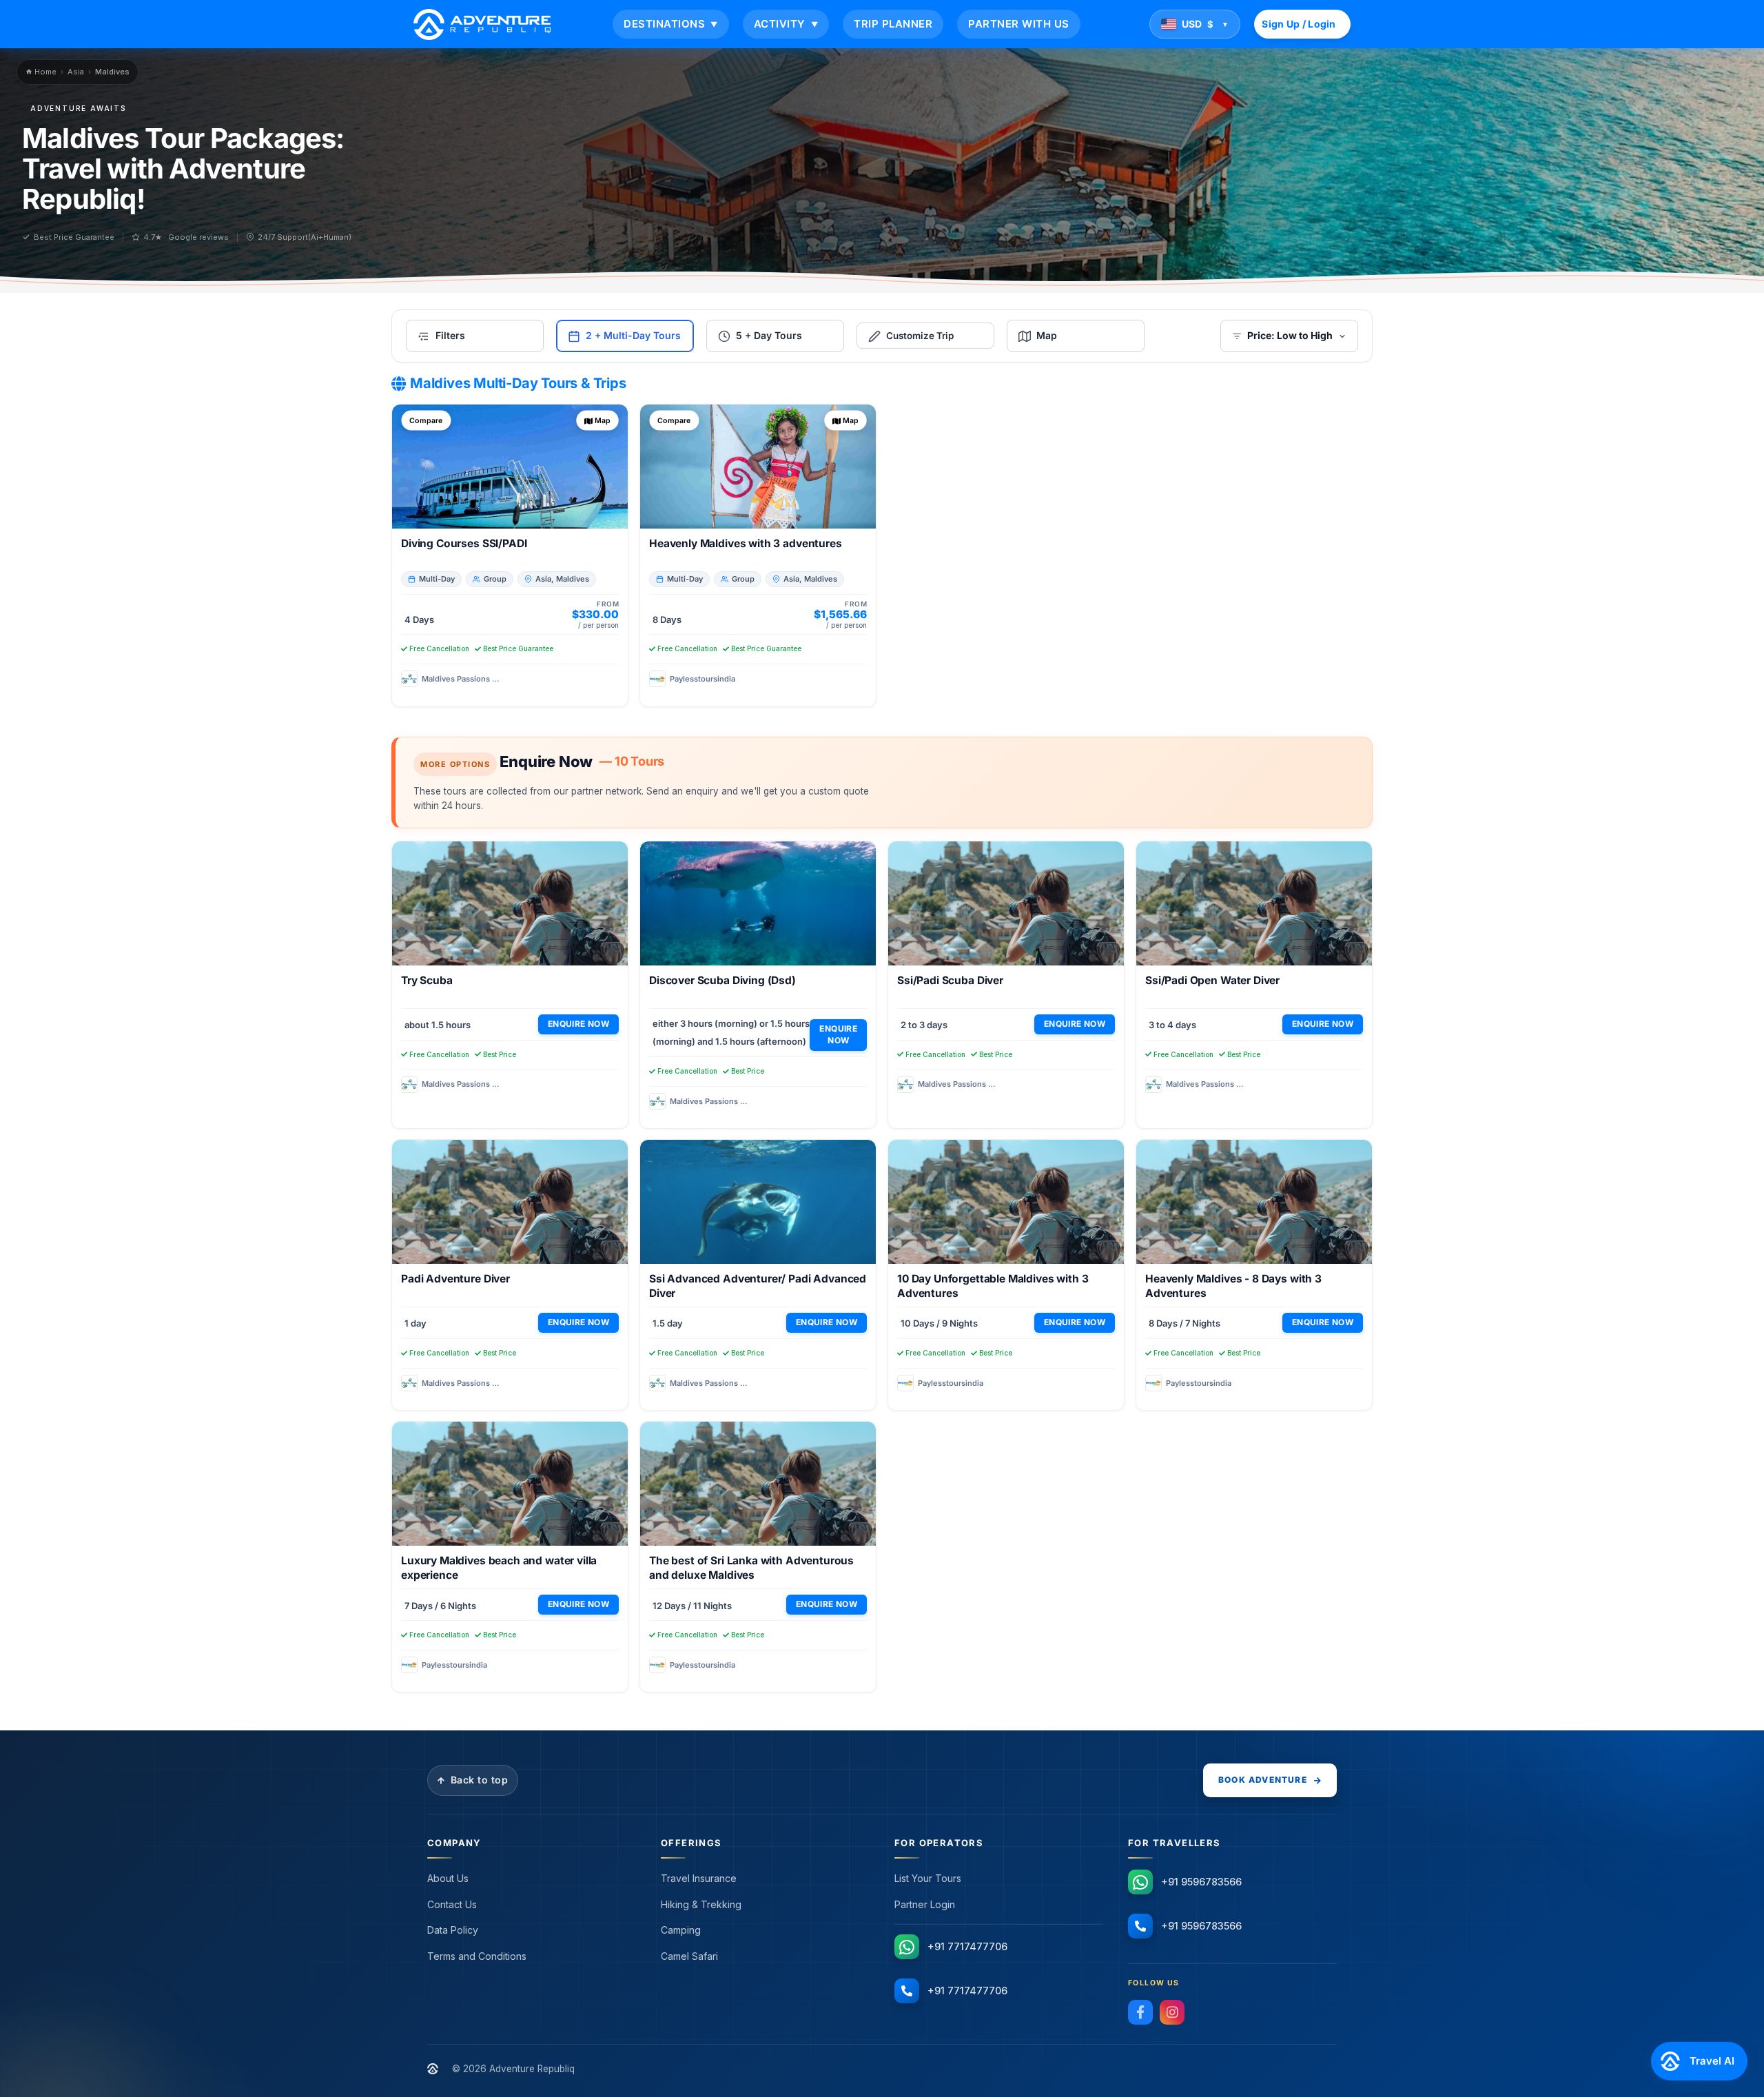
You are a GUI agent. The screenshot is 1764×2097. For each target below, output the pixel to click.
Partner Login (925, 1904)
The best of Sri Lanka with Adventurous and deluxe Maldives (751, 1568)
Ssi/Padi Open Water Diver (1212, 980)
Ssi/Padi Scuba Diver (950, 980)
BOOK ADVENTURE (1263, 1780)
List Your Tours (928, 1878)
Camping (681, 1930)
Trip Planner (893, 24)
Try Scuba (427, 980)
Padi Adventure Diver (455, 1279)
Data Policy (453, 1930)
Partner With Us (1019, 24)
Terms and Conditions (477, 1956)
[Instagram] (1172, 2012)
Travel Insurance (699, 1878)
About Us (448, 1878)
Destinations (671, 24)
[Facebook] (1140, 2012)
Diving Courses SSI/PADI (464, 543)
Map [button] (603, 420)
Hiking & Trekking (701, 1904)
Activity (786, 24)
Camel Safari (689, 1956)
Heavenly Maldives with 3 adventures (746, 543)
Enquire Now (578, 1024)
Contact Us (452, 1904)
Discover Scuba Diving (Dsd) (722, 980)
